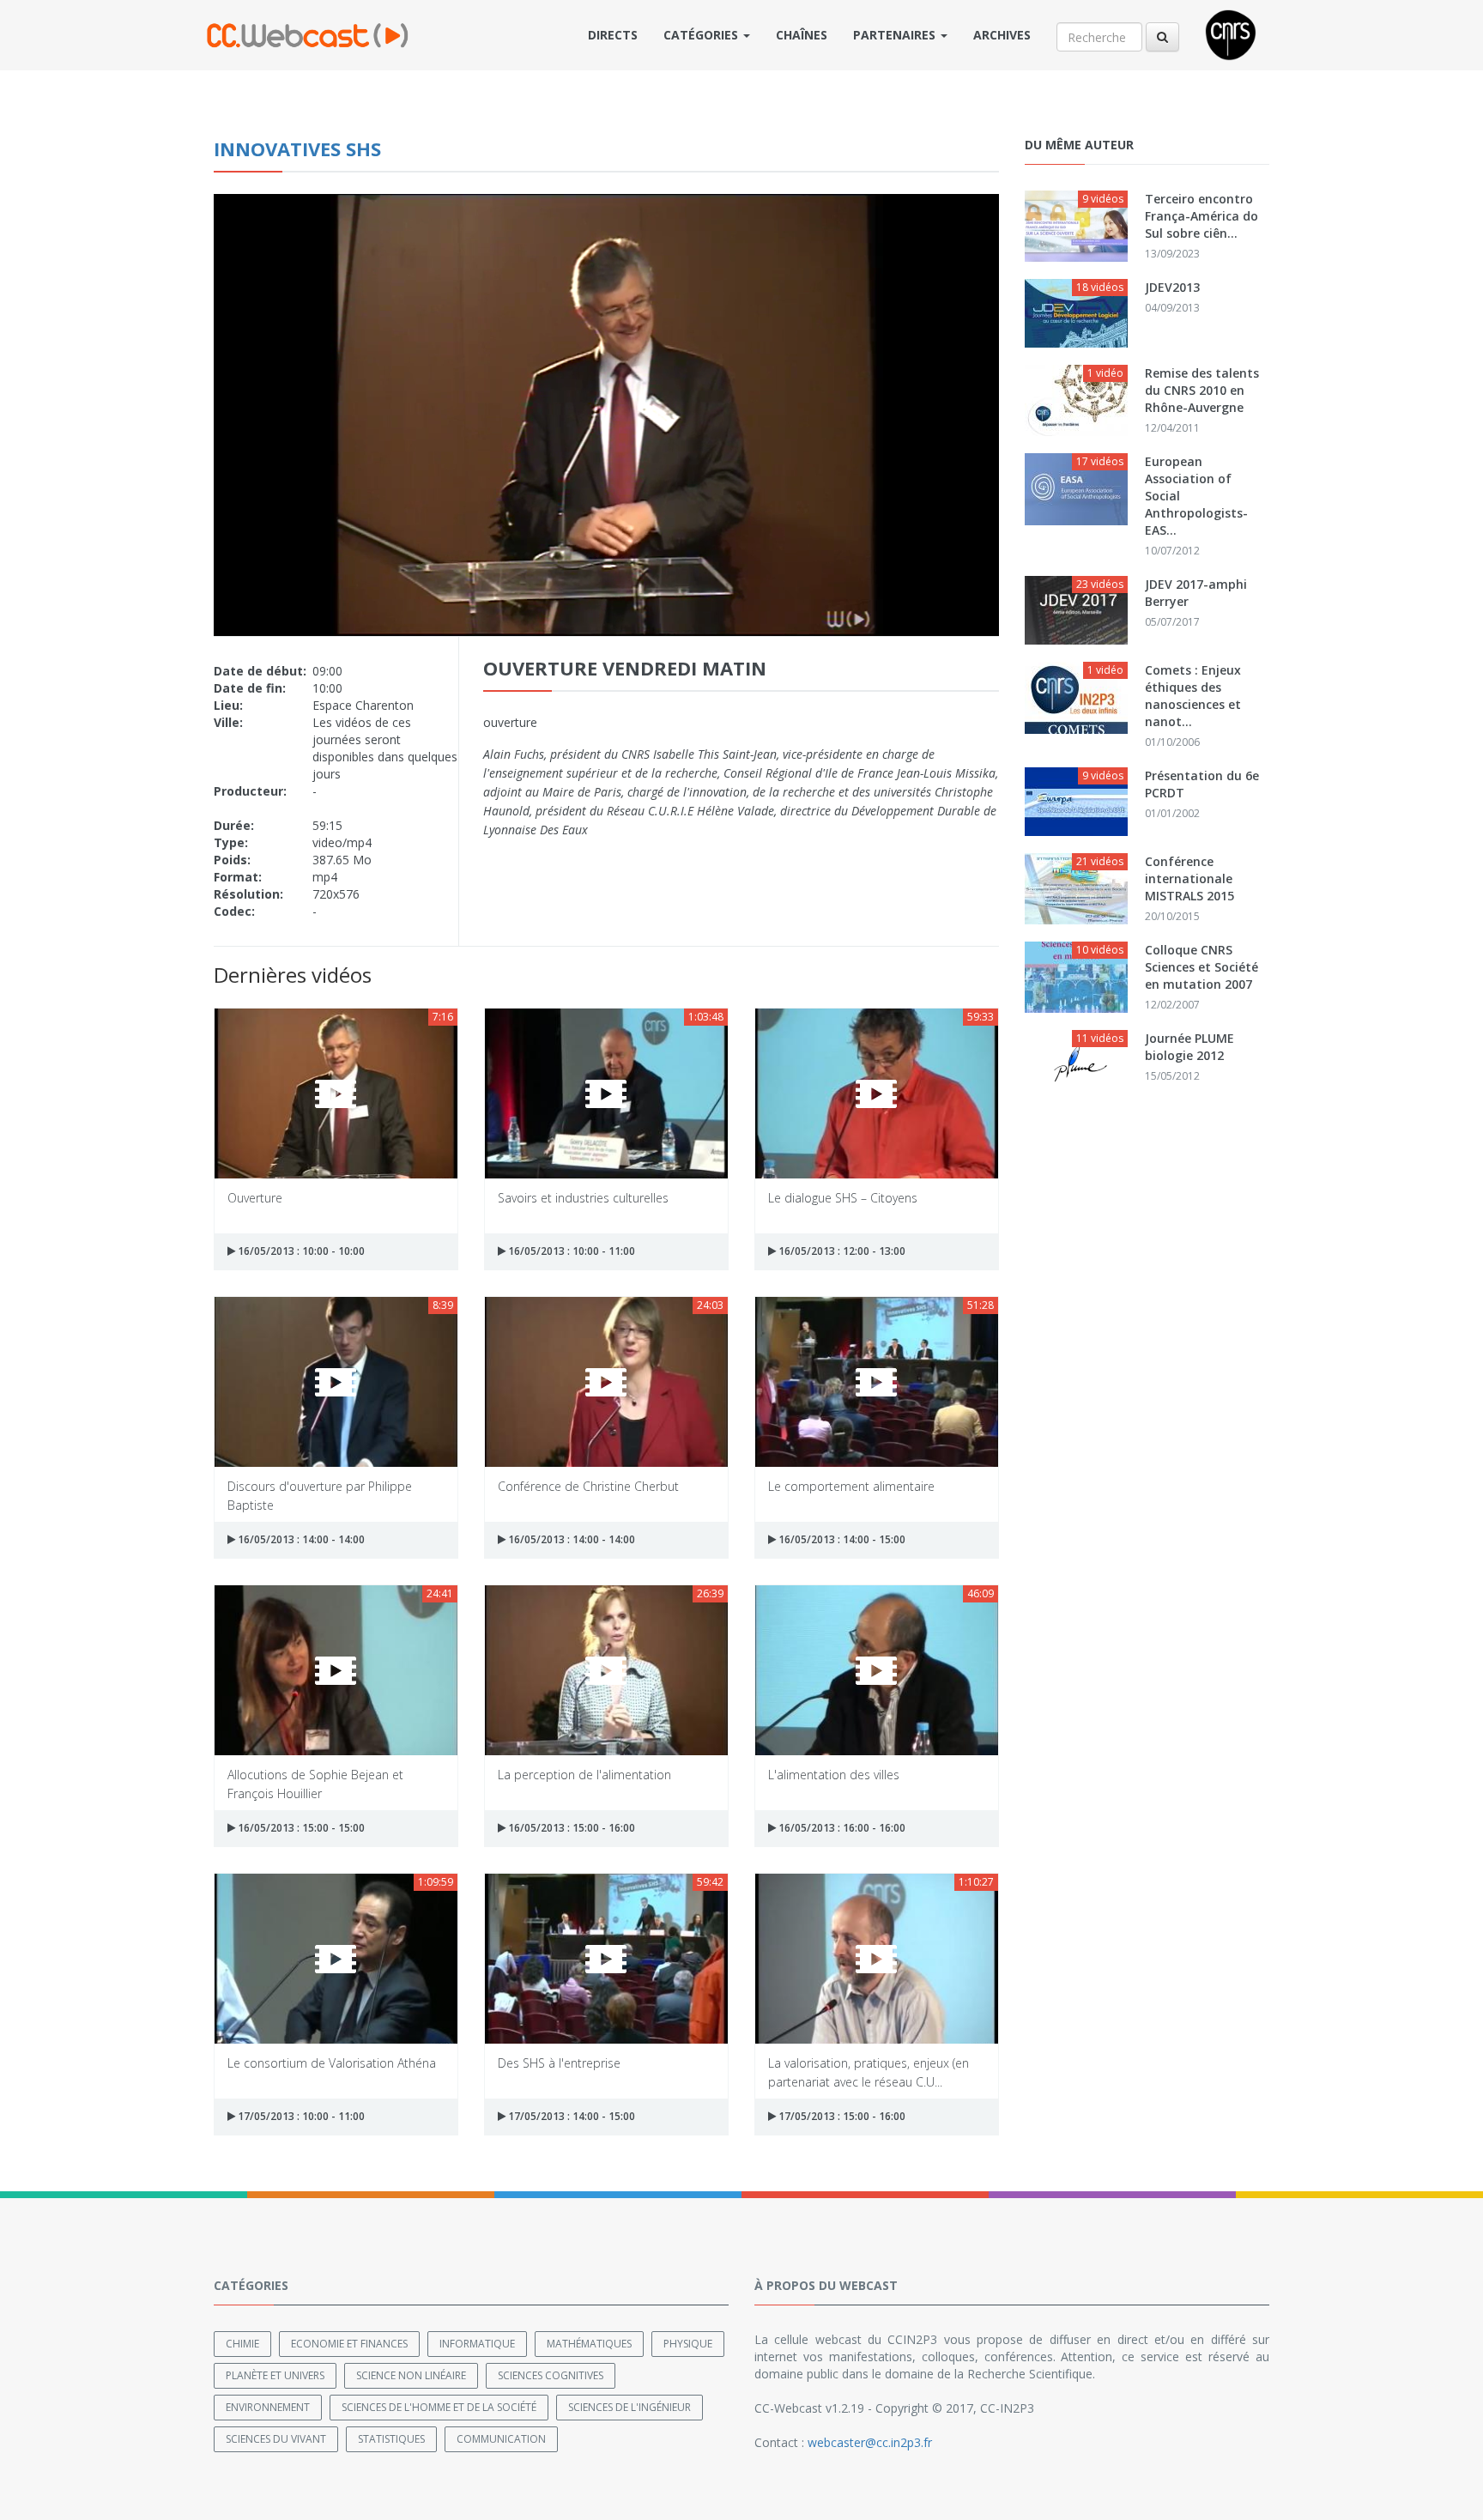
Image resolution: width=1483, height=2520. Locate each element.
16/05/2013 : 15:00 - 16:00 (570, 1828)
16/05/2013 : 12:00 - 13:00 (841, 1251)
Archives (1002, 35)
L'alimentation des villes (834, 1775)
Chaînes (802, 35)
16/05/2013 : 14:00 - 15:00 (841, 1539)
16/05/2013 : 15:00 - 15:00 (300, 1828)
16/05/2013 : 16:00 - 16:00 (841, 1828)
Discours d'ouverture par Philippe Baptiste (320, 1495)
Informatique (477, 2344)
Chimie (242, 2344)
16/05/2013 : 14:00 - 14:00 (300, 1539)
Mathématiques (589, 2344)
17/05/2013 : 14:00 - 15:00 (570, 2116)
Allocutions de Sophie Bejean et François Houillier (315, 1783)
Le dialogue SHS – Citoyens (843, 1198)
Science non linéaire (411, 2375)
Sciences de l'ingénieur (630, 2407)
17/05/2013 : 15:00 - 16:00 (841, 2116)
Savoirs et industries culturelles (583, 1198)
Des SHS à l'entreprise (559, 2063)
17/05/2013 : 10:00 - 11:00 (300, 2116)
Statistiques (391, 2439)
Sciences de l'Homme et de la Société (439, 2407)
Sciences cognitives (551, 2375)
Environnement (268, 2407)
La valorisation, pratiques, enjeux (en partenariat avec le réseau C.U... (869, 2072)
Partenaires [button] (896, 35)
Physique (688, 2344)
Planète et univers (275, 2375)
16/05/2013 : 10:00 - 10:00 (300, 1251)
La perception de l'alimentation (584, 1775)
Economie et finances (349, 2344)
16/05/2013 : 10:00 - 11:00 (570, 1251)
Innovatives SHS (297, 148)
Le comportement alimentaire (851, 1486)
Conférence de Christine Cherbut (588, 1486)
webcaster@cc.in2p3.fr (870, 2442)
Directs (613, 35)
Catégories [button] (702, 35)
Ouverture (255, 1198)
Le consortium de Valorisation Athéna (332, 2063)
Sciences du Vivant (276, 2439)
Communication (501, 2439)
